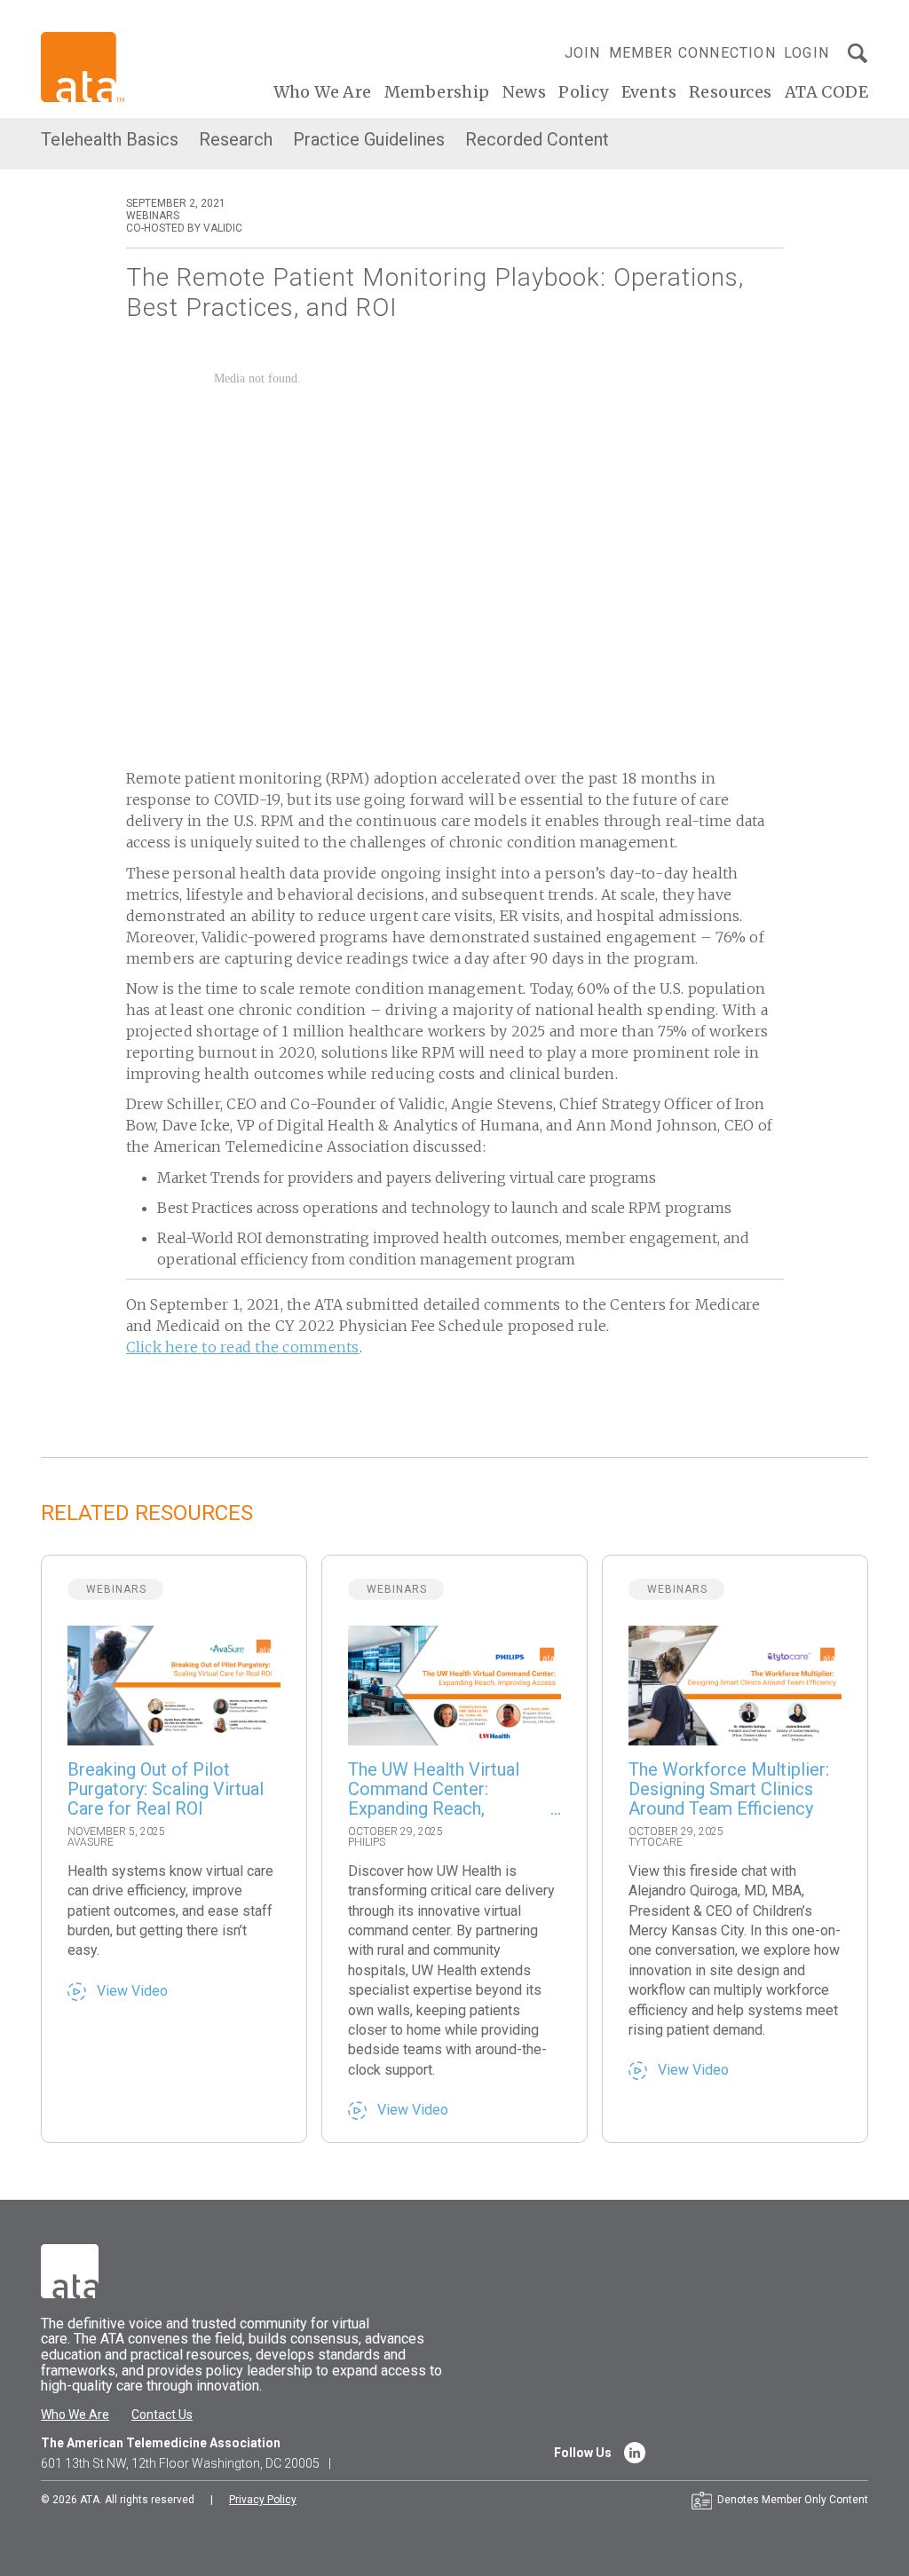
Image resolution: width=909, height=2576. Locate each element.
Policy (583, 92)
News (525, 92)
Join (583, 53)
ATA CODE (826, 92)
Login (806, 53)
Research (236, 139)
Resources (731, 92)
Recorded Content (537, 139)
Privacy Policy (263, 2500)
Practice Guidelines (369, 139)
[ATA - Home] (83, 66)
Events (649, 92)
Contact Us (162, 2415)
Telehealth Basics (110, 139)
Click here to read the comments (243, 1347)
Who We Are (323, 92)
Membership (437, 92)
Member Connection (692, 53)
